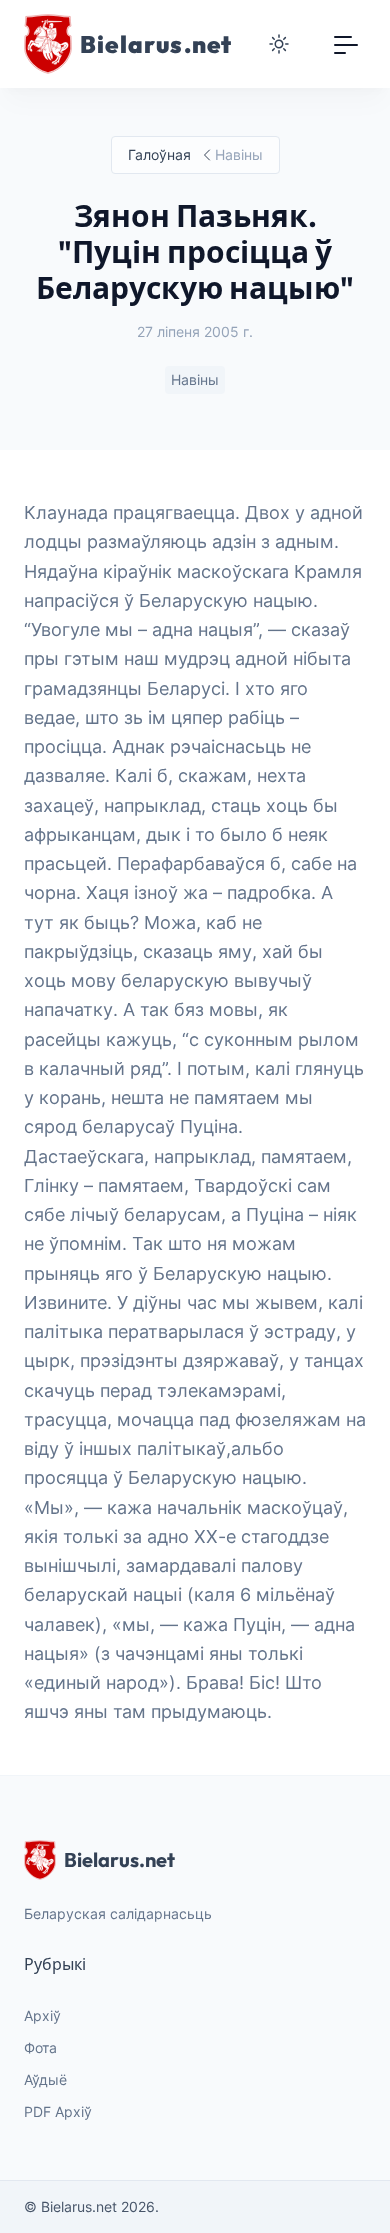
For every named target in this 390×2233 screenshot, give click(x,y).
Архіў (42, 2015)
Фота (40, 2047)
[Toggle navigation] (346, 44)
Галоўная (159, 154)
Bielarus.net (119, 1859)
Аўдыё (45, 2079)
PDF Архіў (58, 2111)
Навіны (195, 379)
